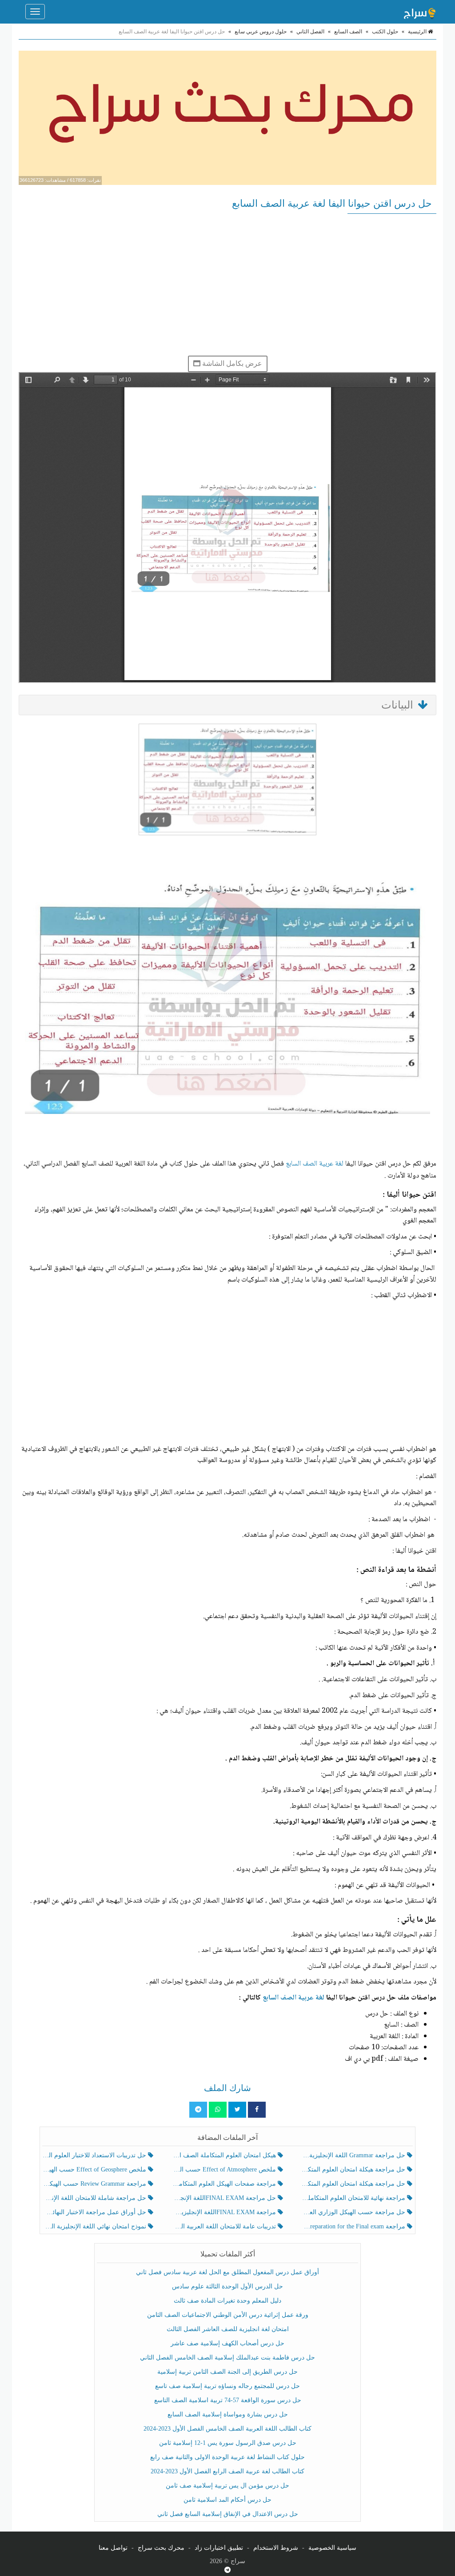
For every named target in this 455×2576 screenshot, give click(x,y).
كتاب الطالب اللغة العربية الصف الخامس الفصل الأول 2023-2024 (227, 2429)
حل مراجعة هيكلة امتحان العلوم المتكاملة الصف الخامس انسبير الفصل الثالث (354, 2169)
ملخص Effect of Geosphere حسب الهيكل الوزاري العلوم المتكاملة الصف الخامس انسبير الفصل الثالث (95, 2169)
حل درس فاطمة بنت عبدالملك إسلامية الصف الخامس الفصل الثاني (227, 2358)
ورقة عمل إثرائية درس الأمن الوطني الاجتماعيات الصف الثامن (228, 2315)
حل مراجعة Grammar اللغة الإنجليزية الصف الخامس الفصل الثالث (354, 2155)
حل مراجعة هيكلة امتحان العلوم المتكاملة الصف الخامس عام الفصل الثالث (354, 2184)
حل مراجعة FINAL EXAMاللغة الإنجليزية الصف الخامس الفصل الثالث (225, 2198)
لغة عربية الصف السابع (301, 1164)
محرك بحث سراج (161, 2548)
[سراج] (419, 12)
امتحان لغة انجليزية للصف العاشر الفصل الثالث (228, 2329)
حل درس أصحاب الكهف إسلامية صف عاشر (227, 2343)
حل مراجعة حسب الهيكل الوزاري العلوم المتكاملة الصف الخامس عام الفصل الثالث (354, 2212)
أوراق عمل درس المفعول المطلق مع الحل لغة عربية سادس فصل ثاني (227, 2272)
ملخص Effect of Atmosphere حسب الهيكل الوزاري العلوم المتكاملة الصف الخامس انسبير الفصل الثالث (225, 2169)
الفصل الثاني (310, 32)
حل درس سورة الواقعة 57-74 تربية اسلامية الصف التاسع (228, 2400)
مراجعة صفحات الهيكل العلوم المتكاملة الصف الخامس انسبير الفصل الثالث (225, 2184)
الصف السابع (348, 32)
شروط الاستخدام (276, 2548)
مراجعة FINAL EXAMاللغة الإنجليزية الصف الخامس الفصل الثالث (225, 2212)
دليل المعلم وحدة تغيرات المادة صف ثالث (227, 2301)
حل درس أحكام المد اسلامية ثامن (227, 2500)
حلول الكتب (385, 32)
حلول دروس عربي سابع (261, 32)
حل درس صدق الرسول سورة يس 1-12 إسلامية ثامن (228, 2443)
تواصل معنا (113, 2548)
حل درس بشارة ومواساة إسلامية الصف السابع (228, 2414)
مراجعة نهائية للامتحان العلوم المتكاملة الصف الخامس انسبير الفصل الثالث (354, 2198)
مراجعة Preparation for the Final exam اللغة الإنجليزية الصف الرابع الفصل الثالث (354, 2226)
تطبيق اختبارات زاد (219, 2548)
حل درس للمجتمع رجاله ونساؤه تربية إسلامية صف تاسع (227, 2386)
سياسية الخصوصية (332, 2548)
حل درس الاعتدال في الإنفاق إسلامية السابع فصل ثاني (228, 2514)
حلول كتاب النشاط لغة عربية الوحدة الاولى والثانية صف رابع (227, 2457)
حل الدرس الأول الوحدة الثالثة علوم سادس (227, 2286)
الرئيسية (418, 32)
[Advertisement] (227, 284)
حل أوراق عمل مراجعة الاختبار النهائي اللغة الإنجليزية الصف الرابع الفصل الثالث (95, 2212)
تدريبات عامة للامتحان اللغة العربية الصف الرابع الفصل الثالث (225, 2226)
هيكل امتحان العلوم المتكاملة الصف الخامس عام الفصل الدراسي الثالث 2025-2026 (225, 2155)
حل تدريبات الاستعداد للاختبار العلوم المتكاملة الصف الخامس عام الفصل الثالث (95, 2155)
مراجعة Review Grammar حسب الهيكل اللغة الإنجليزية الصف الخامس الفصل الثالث (95, 2184)
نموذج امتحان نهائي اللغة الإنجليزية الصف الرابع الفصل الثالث (95, 2226)
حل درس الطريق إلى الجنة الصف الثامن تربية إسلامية (227, 2372)
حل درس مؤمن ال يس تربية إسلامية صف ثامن (227, 2486)
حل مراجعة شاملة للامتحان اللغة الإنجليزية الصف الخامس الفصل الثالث (95, 2198)
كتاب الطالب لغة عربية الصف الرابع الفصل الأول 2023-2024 (227, 2471)
